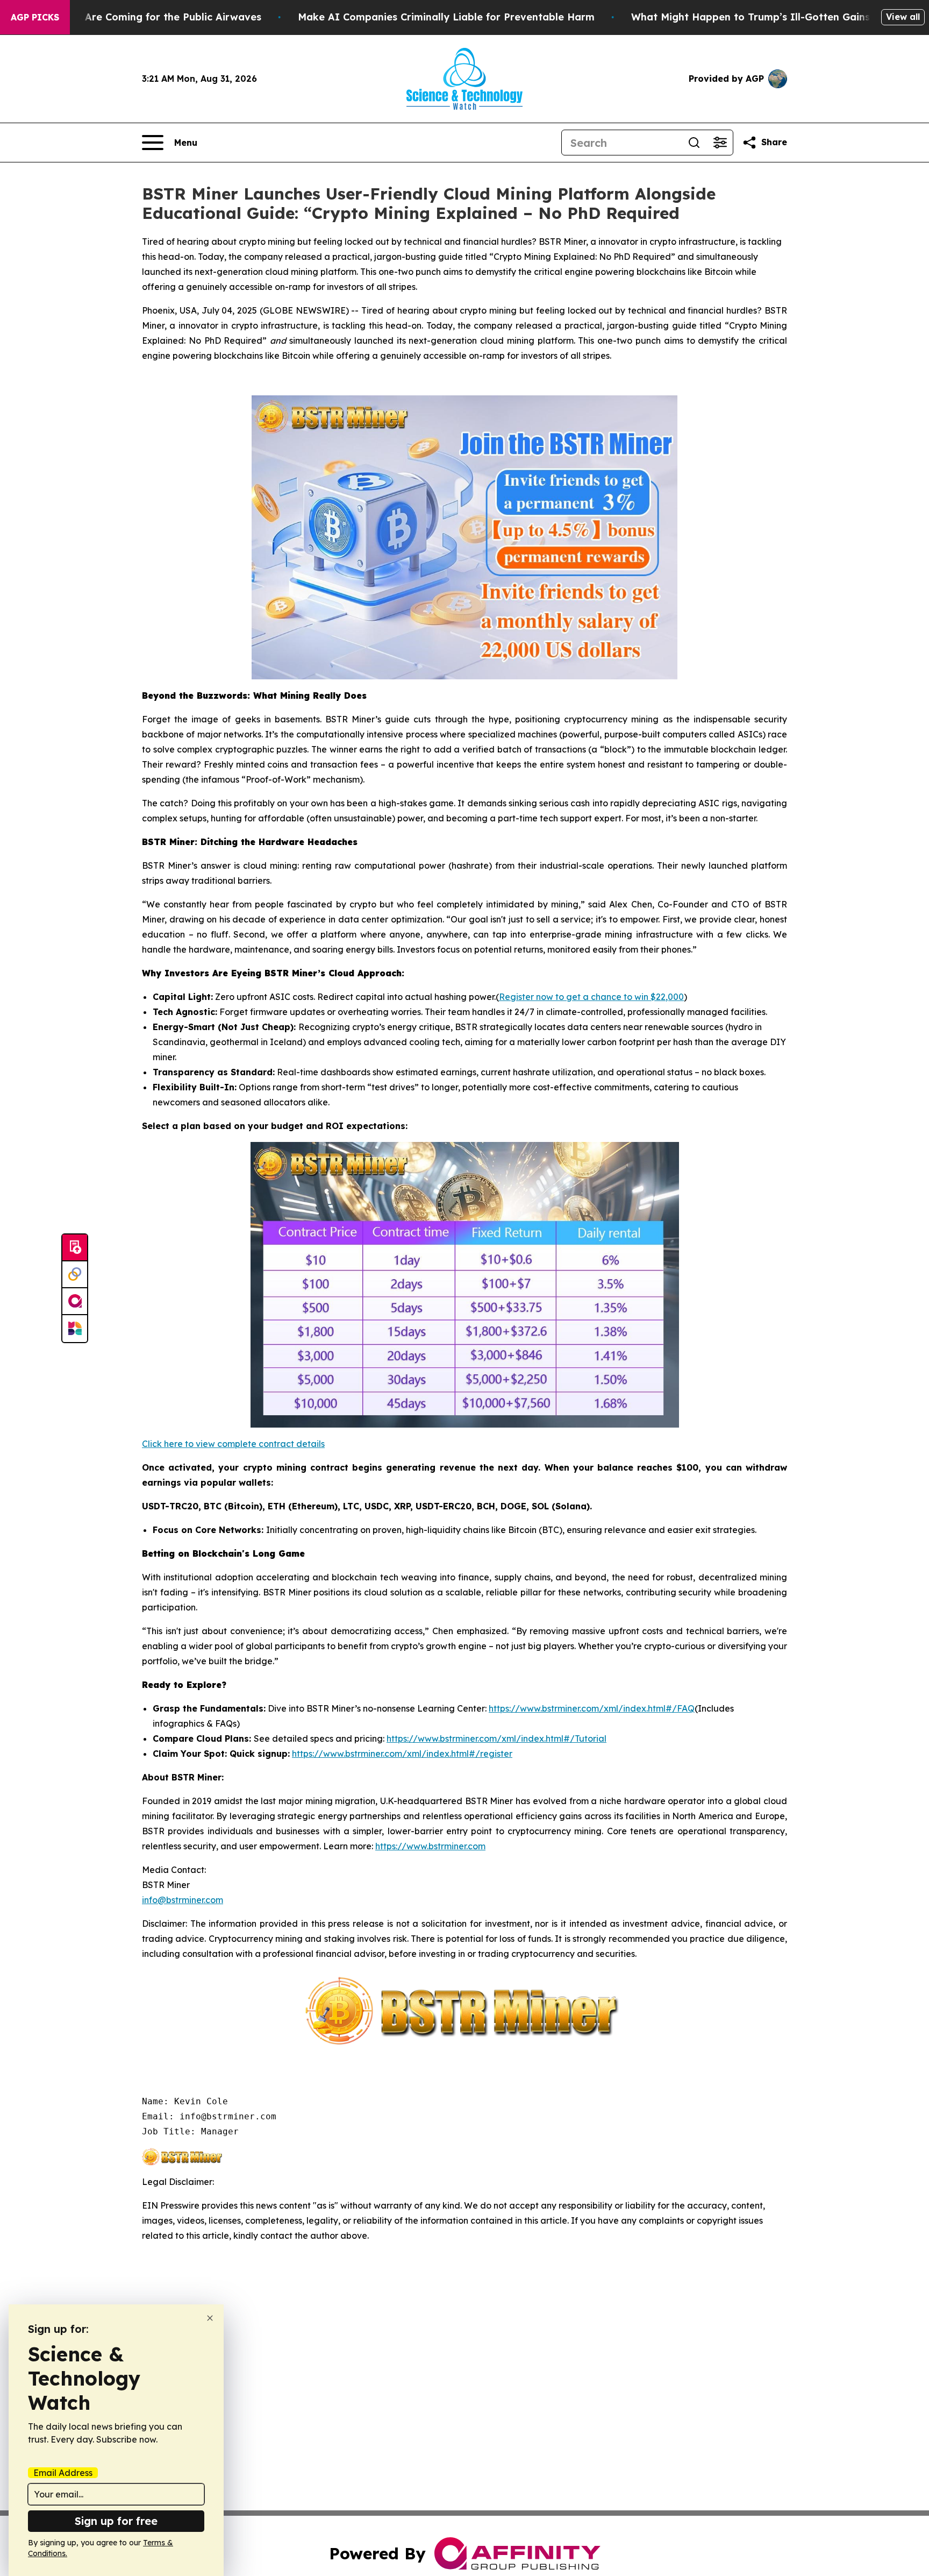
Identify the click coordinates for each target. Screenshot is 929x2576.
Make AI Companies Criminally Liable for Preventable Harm (446, 17)
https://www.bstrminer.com (430, 1846)
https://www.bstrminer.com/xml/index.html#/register (402, 1754)
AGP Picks (35, 17)
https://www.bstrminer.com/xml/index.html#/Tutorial (496, 1738)
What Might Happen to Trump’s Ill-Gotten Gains (751, 17)
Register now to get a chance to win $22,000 (591, 997)
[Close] (210, 2318)
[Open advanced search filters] (720, 143)
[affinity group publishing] (75, 1302)
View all (903, 17)
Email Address (63, 2473)
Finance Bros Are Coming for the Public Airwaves (140, 17)
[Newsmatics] (75, 1329)
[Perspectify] (75, 1275)
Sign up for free (116, 2521)
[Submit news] (75, 1248)
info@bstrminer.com (183, 1900)
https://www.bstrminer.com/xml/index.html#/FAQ (592, 1708)
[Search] (694, 143)
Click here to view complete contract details (233, 1444)
